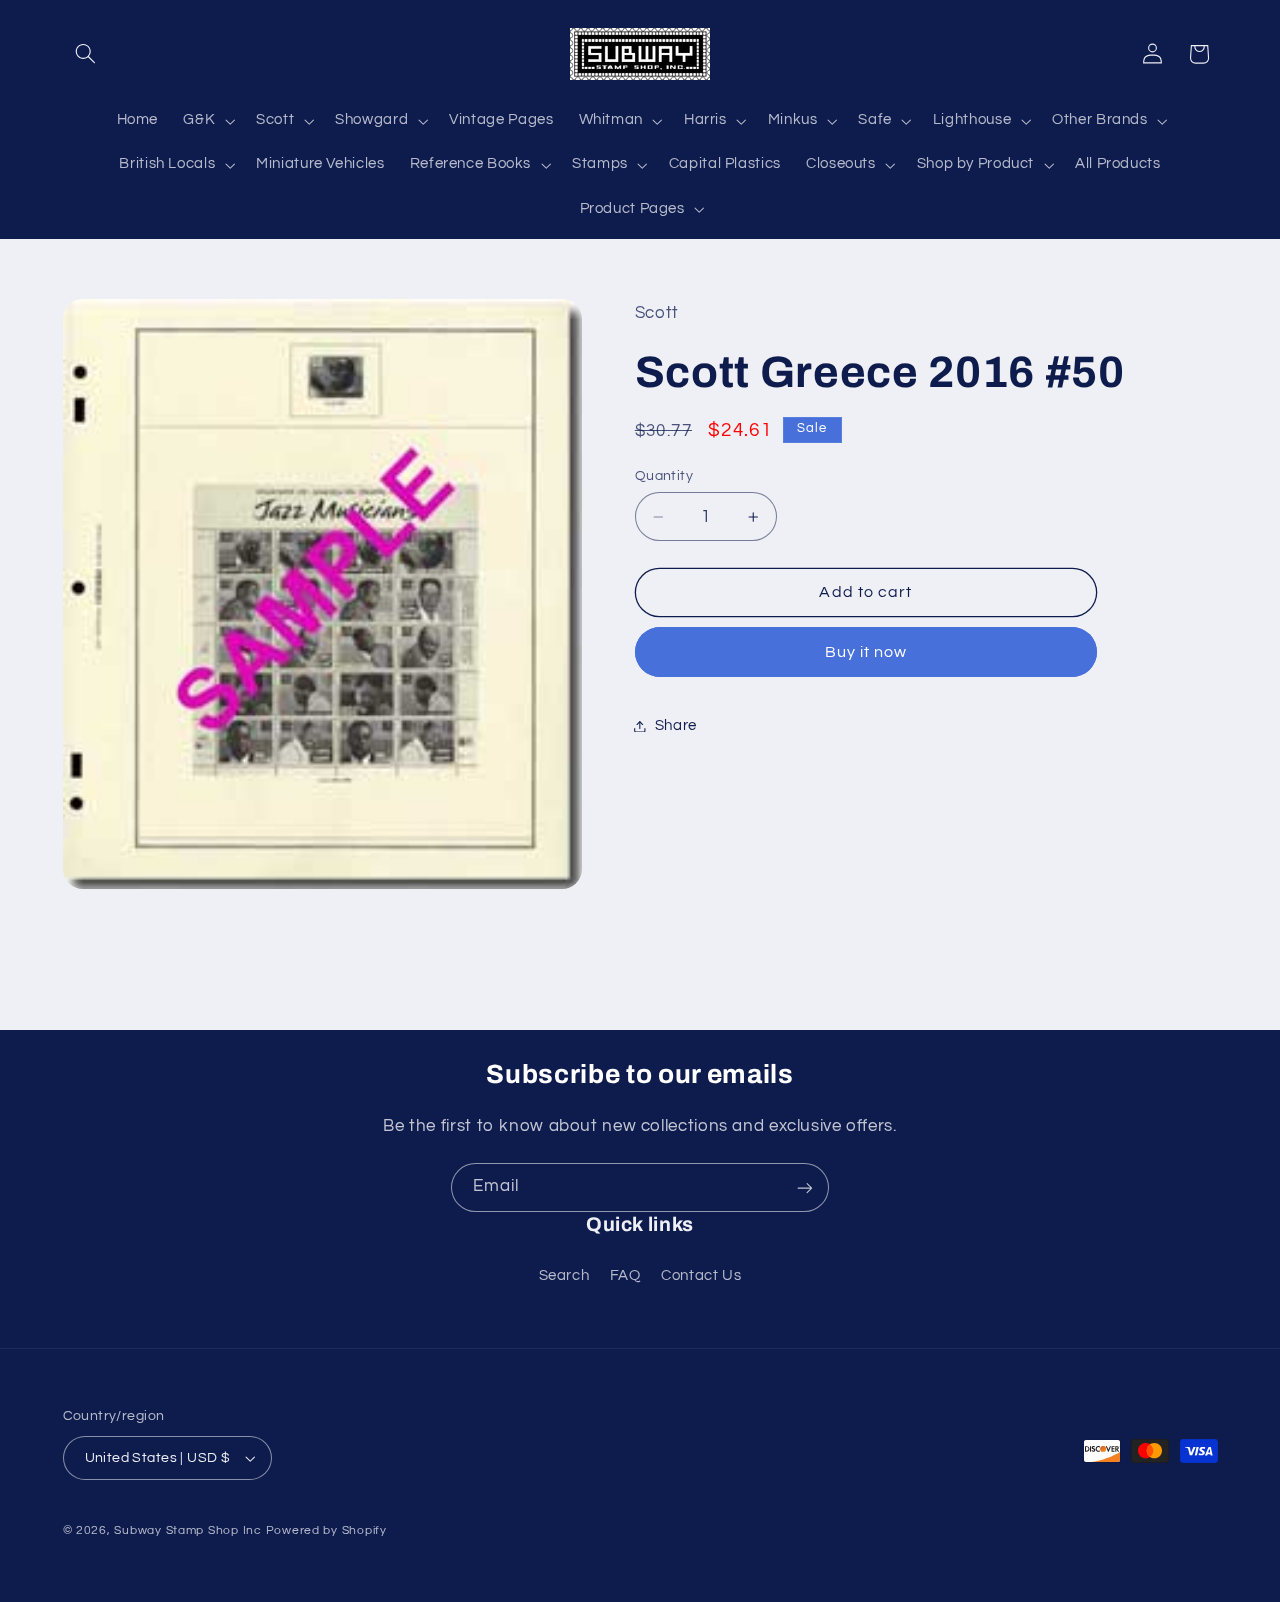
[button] (86, 54)
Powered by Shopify (326, 1530)
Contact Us (701, 1276)
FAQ (625, 1276)
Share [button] (676, 725)
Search (564, 1276)
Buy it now (866, 652)
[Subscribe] (805, 1187)
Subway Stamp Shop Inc (187, 1530)
